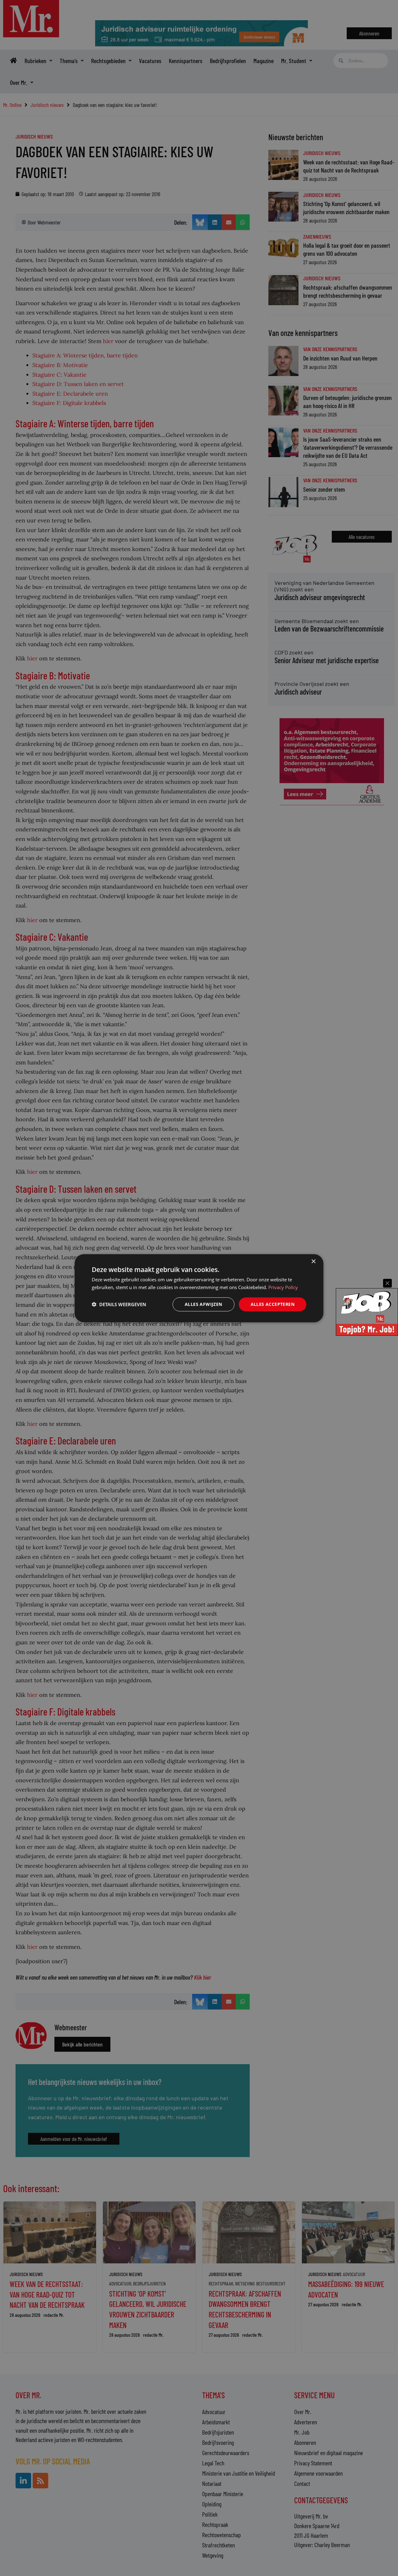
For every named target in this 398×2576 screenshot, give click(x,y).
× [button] (313, 1261)
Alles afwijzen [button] (204, 1304)
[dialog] (199, 1288)
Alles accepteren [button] (273, 1304)
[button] (119, 1304)
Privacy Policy (283, 1287)
